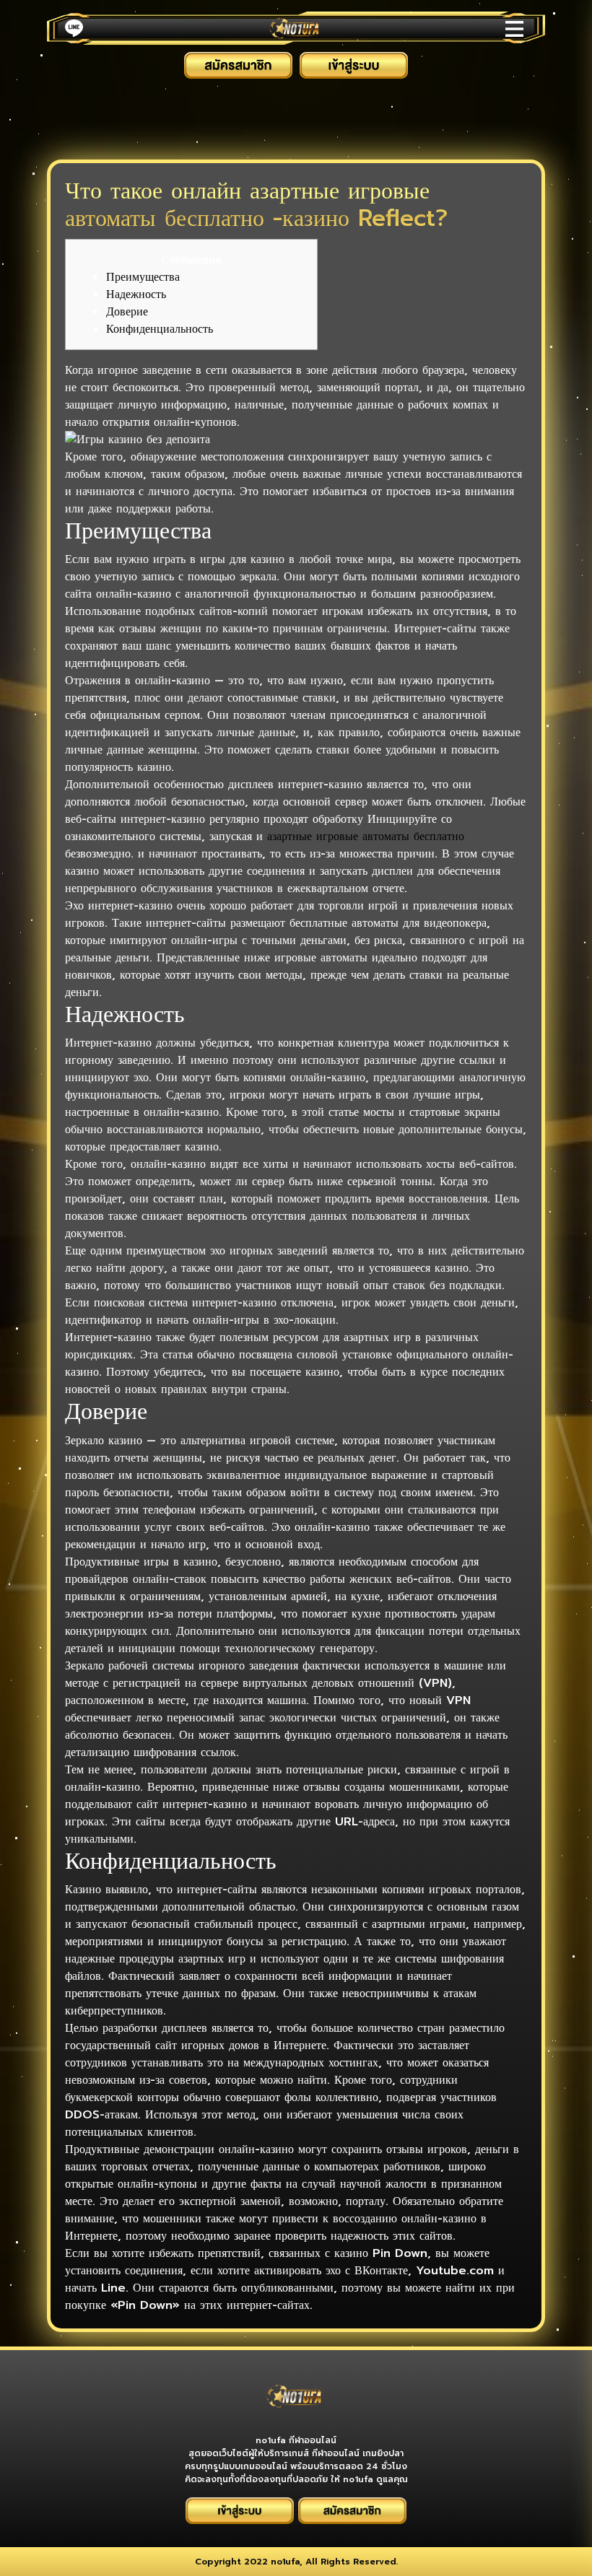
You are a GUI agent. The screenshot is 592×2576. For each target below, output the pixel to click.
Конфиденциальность (160, 329)
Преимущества (143, 277)
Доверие (127, 312)
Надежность (136, 294)
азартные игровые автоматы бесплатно (366, 837)
